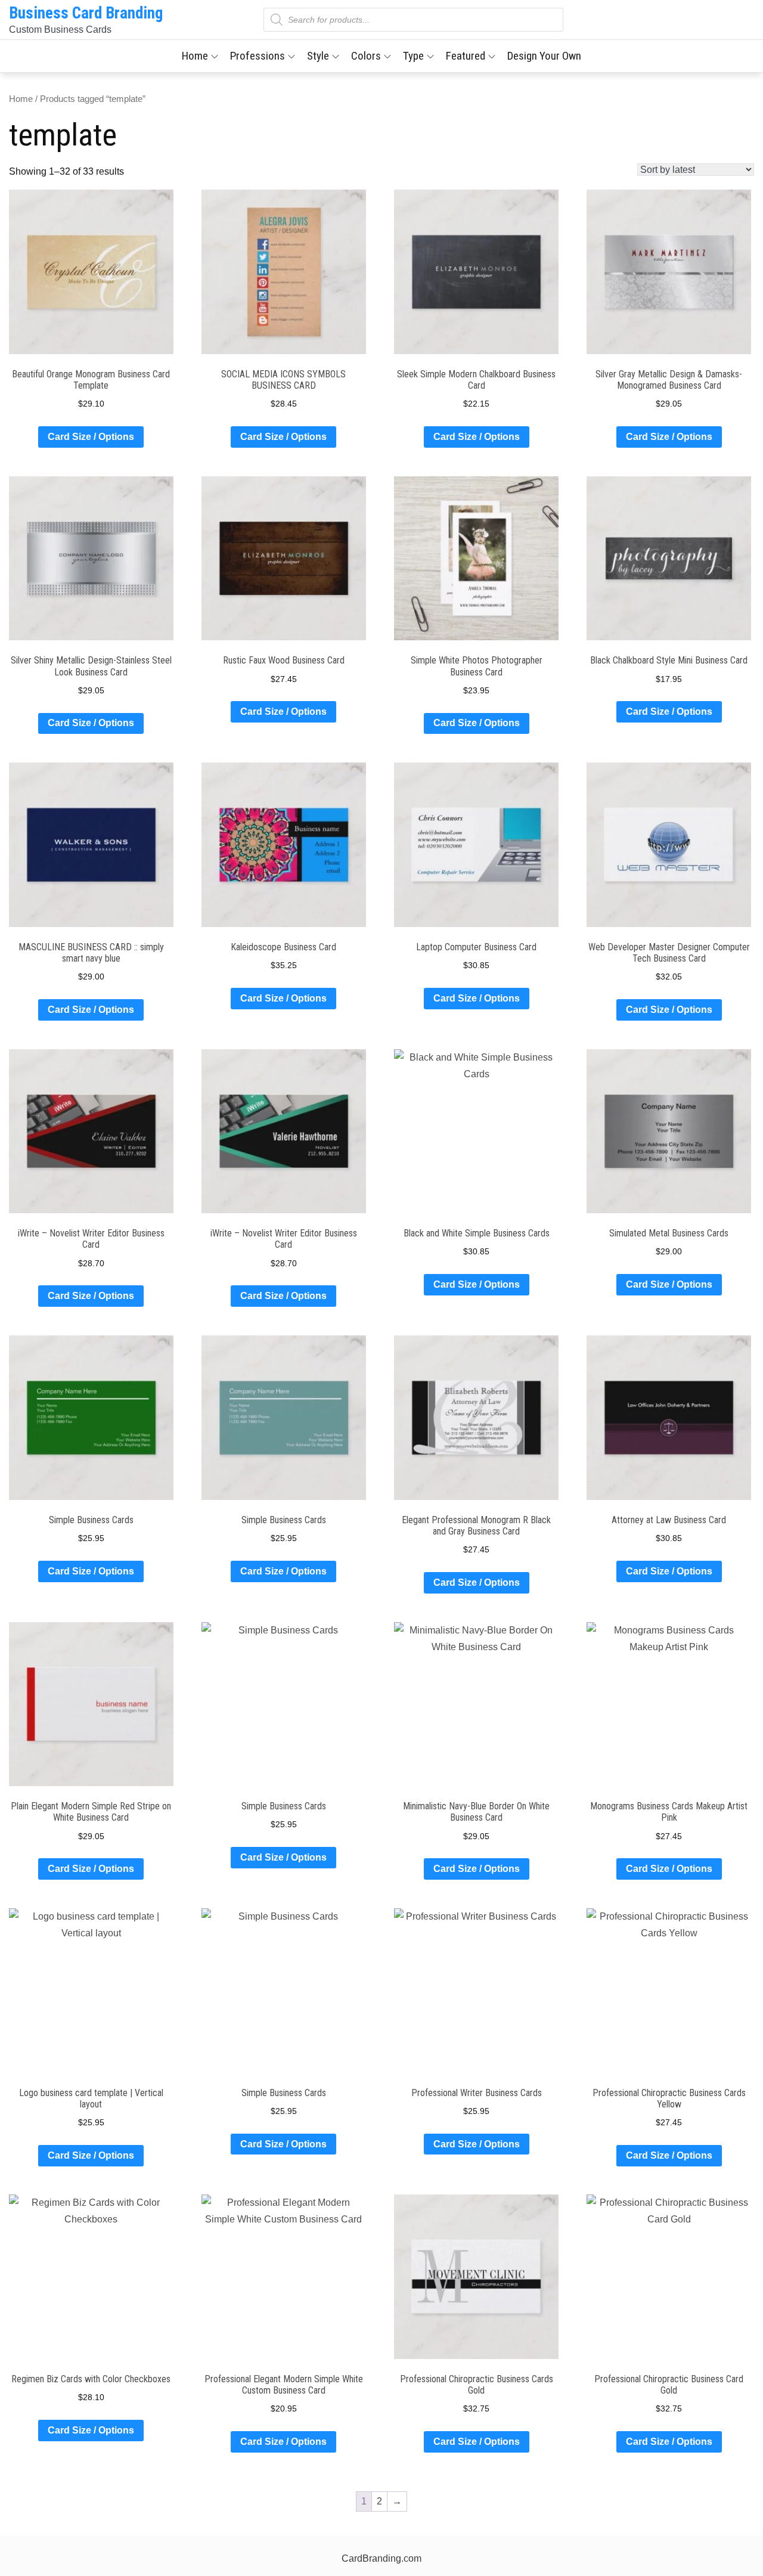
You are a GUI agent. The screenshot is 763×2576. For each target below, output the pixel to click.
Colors (366, 56)
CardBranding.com (381, 2558)
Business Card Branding (86, 13)
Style (318, 56)
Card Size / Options (91, 437)
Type (413, 56)
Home (195, 56)
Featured (466, 56)
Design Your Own (544, 56)
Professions (258, 56)
